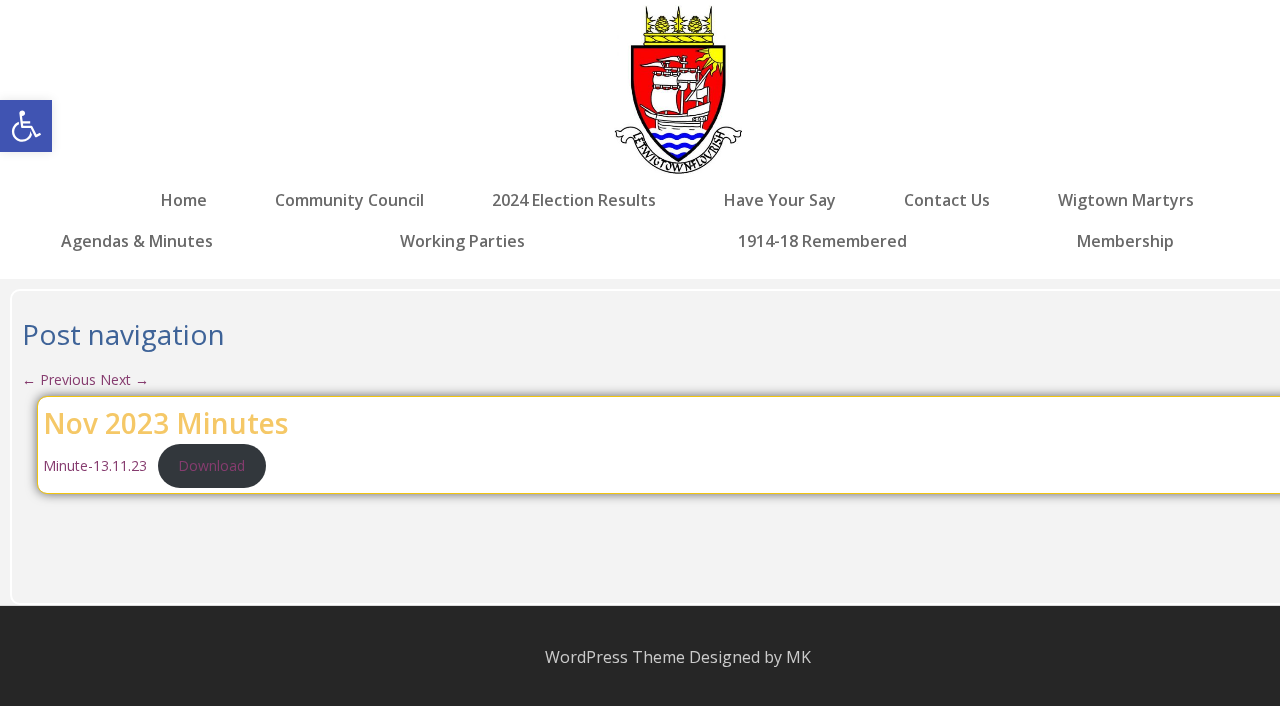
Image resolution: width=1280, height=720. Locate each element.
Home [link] (184, 200)
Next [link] (124, 379)
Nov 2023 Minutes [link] (165, 423)
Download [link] (211, 465)
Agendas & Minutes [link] (137, 240)
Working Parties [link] (462, 240)
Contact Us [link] (947, 200)
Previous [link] (59, 379)
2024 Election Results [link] (574, 200)
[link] (26, 126)
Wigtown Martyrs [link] (1126, 200)
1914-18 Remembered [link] (822, 240)
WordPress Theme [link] (615, 657)
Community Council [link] (349, 200)
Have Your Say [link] (780, 200)
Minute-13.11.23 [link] (95, 465)
